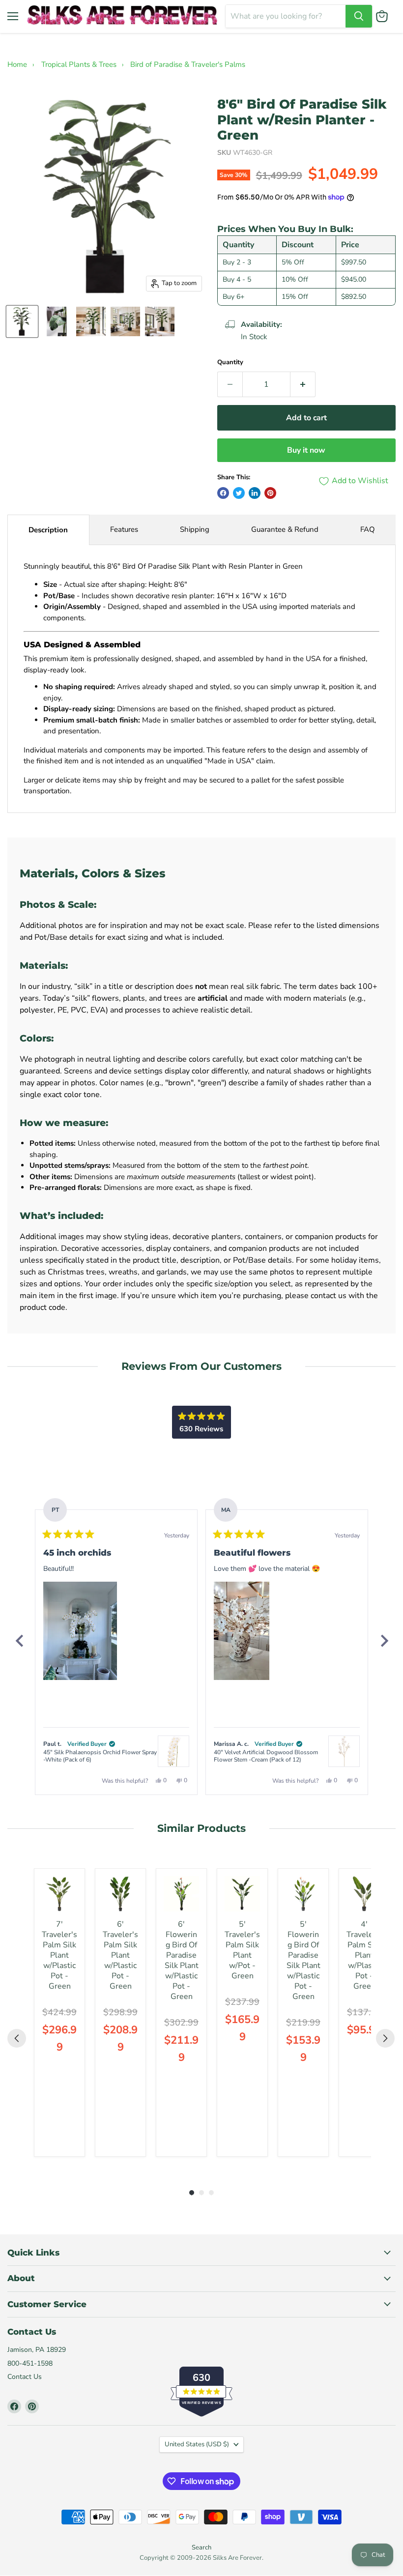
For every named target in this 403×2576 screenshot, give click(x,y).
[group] (59, 2012)
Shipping (195, 529)
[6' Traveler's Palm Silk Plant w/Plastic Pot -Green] (120, 1894)
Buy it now (306, 450)
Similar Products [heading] (201, 1828)
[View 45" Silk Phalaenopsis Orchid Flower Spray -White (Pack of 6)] (173, 1751)
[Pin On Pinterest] (270, 493)
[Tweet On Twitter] (239, 493)
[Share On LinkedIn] (255, 493)
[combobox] (286, 16)
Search (201, 2547)
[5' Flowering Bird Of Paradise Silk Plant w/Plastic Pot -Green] (303, 1894)
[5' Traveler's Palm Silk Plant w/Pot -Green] (242, 1894)
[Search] (359, 16)
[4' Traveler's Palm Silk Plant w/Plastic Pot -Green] (364, 1894)
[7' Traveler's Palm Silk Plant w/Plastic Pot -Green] (59, 1894)
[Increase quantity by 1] (303, 384)
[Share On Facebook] (223, 493)
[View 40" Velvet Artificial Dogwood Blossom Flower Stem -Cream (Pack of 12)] (344, 1751)
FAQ (368, 529)
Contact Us (25, 2377)
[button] (80, 1631)
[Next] (384, 1641)
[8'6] (22, 321)
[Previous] (19, 1641)
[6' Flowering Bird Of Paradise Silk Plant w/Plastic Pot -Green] (181, 1894)
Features (124, 529)
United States (197, 2444)
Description (48, 530)
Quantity (230, 362)
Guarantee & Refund (285, 529)
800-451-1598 (30, 2363)
